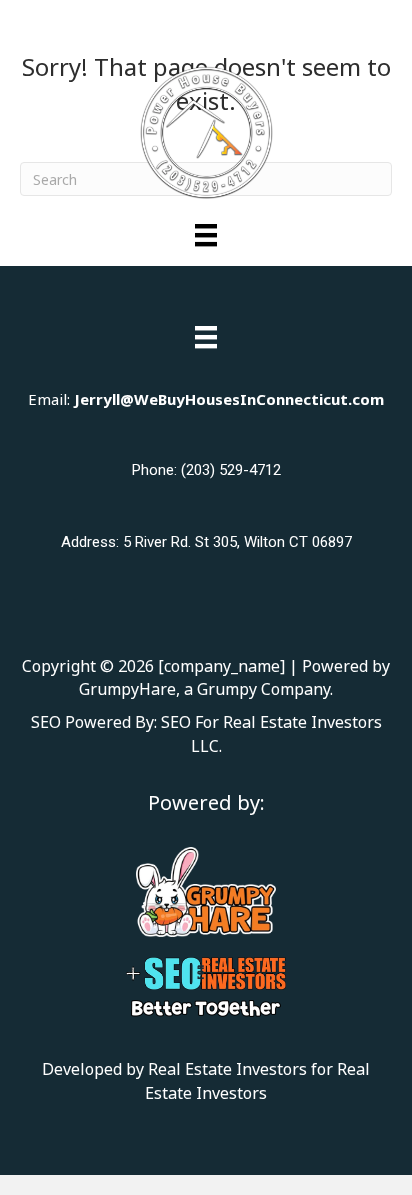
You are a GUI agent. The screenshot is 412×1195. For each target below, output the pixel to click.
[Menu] (206, 235)
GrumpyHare (127, 689)
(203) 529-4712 (231, 470)
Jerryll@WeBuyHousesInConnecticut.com (229, 399)
